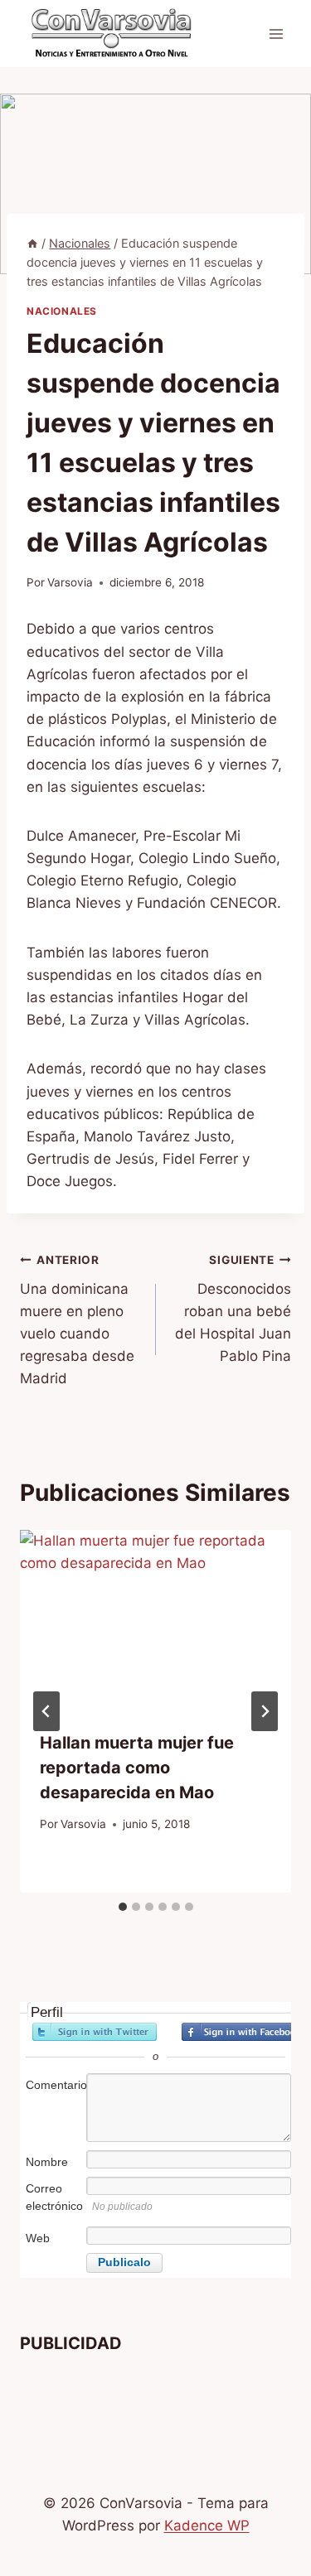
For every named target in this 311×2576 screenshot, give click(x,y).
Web (38, 2238)
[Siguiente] (265, 1711)
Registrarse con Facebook (244, 2032)
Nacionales (62, 311)
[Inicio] (32, 243)
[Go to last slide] (46, 1711)
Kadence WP (207, 2525)
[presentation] (155, 1620)
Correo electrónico (54, 2197)
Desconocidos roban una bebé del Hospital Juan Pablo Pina (233, 1309)
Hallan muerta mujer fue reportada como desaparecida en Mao (137, 1768)
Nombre (47, 2162)
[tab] (123, 1907)
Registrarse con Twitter (95, 2032)
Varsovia (70, 582)
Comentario (55, 2085)
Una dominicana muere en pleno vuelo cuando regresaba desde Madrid (77, 1320)
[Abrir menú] (276, 34)
